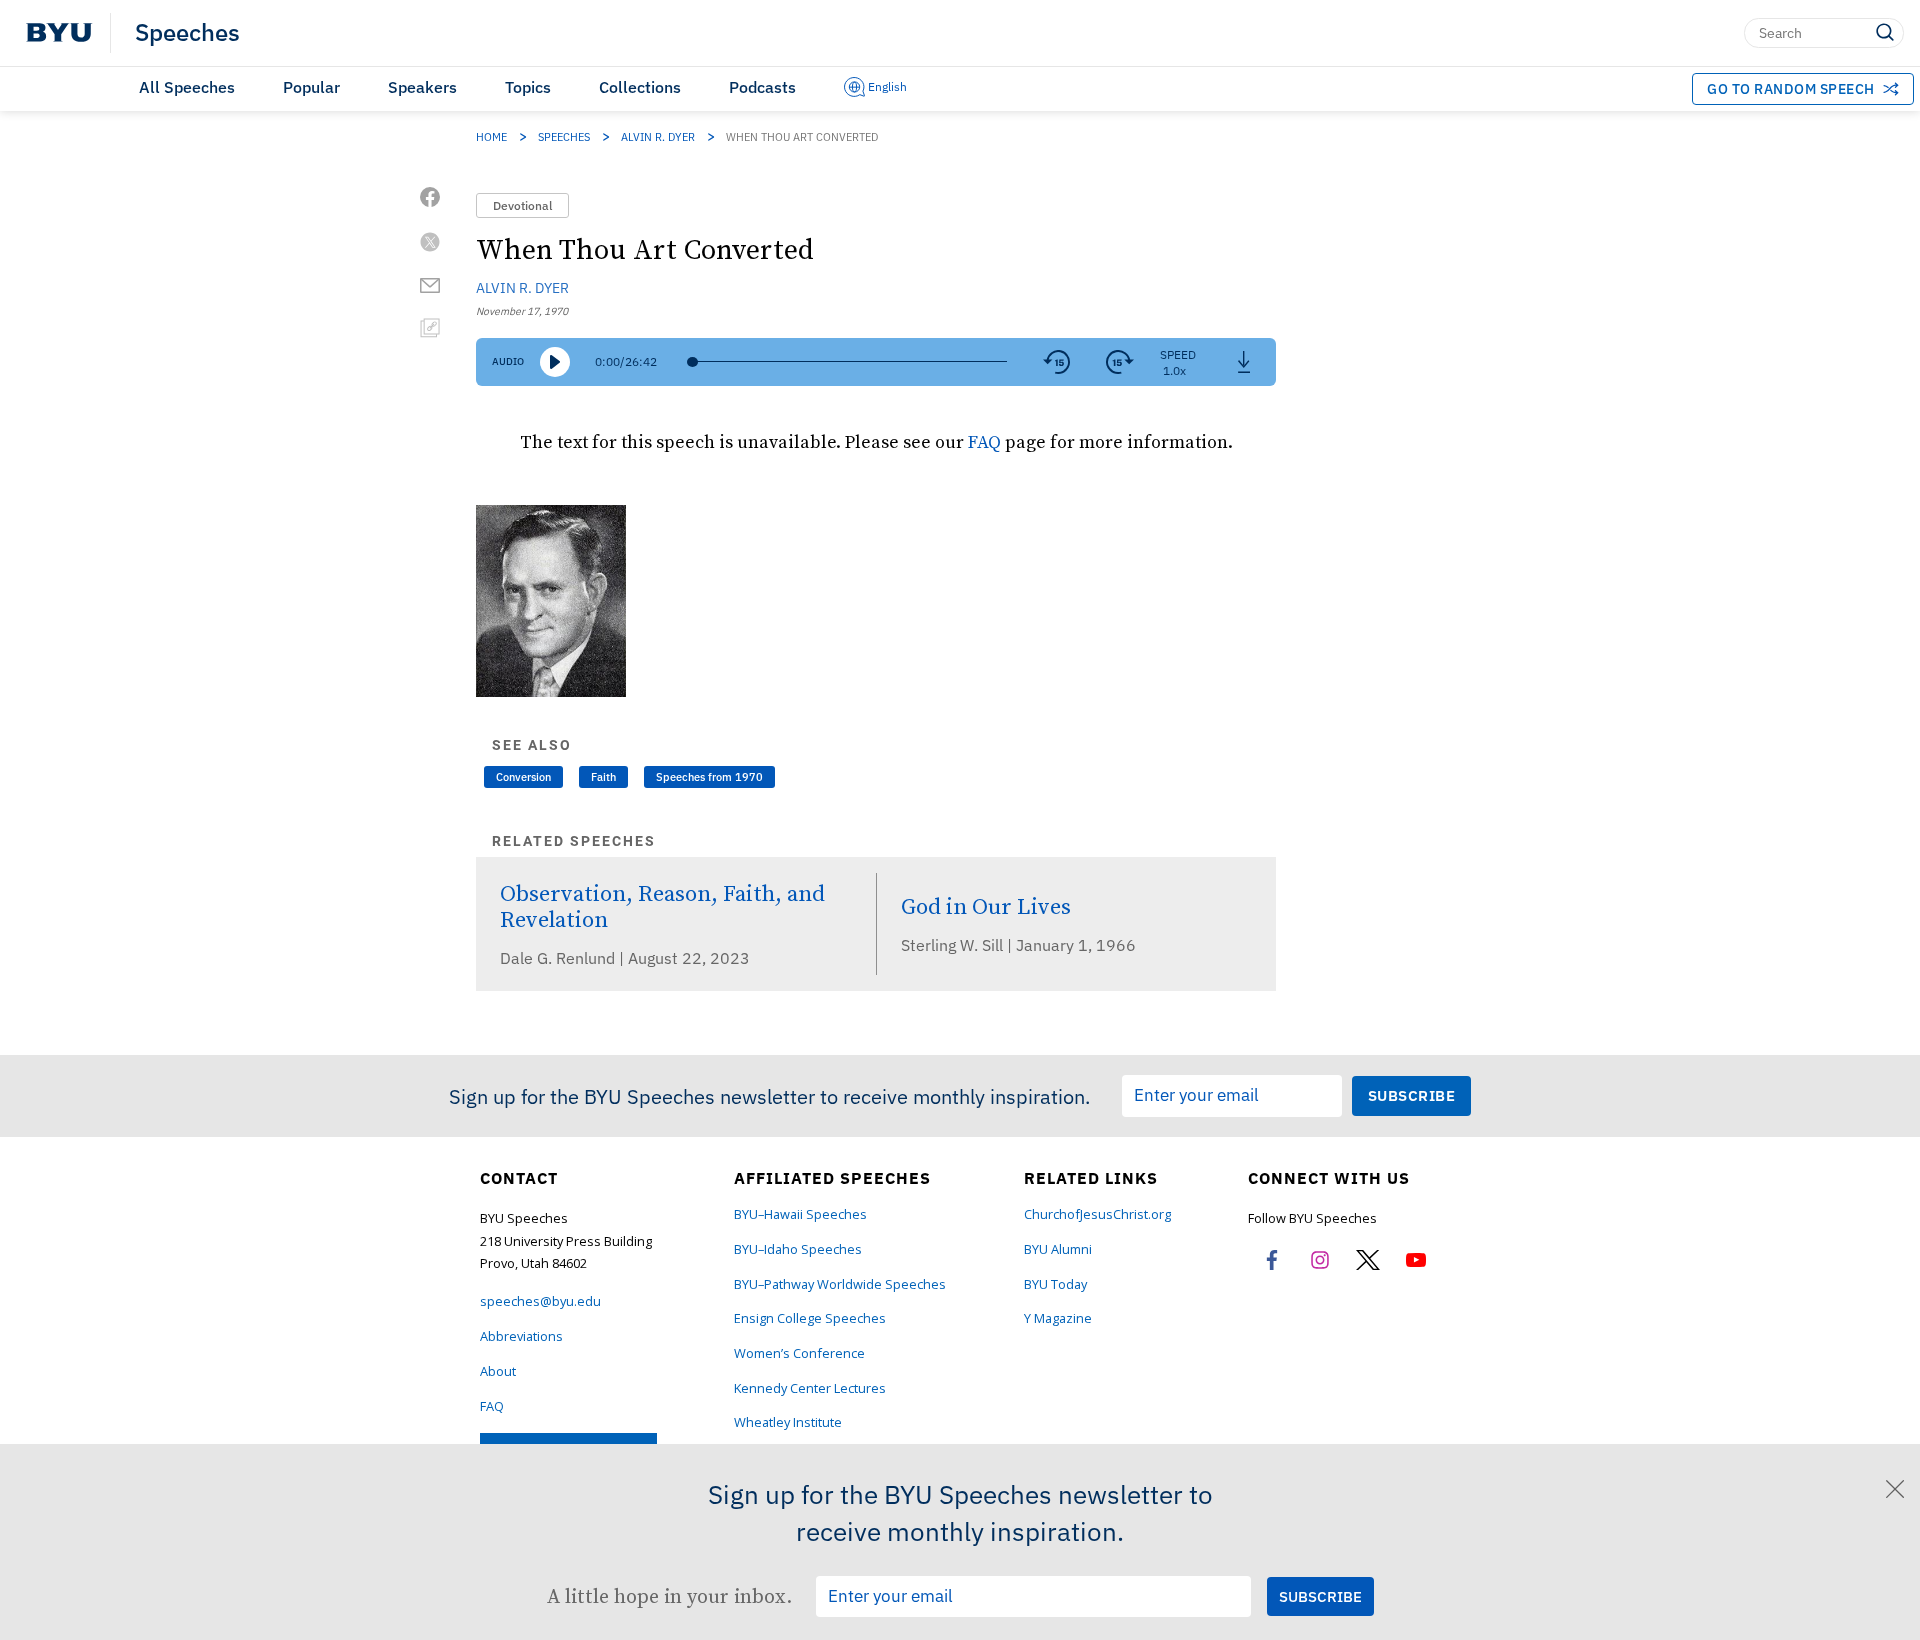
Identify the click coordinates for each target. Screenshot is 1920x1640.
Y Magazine (1058, 1318)
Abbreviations (521, 1336)
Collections (640, 87)
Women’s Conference (799, 1353)
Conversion (523, 777)
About (498, 1371)
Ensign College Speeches (810, 1318)
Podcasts (762, 87)
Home (491, 137)
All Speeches (187, 87)
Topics (528, 87)
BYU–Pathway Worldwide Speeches (840, 1284)
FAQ (984, 441)
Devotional (522, 205)
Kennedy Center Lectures (810, 1388)
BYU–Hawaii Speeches (800, 1214)
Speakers (422, 87)
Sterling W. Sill (954, 945)
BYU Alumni (1058, 1249)
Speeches (187, 33)
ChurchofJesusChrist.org (1097, 1214)
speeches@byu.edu (540, 1301)
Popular (311, 87)
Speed (1178, 354)
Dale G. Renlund (559, 958)
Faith (603, 777)
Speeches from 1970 (709, 777)
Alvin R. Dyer (658, 137)
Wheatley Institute (788, 1422)
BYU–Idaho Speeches (798, 1249)
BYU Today (1055, 1284)
